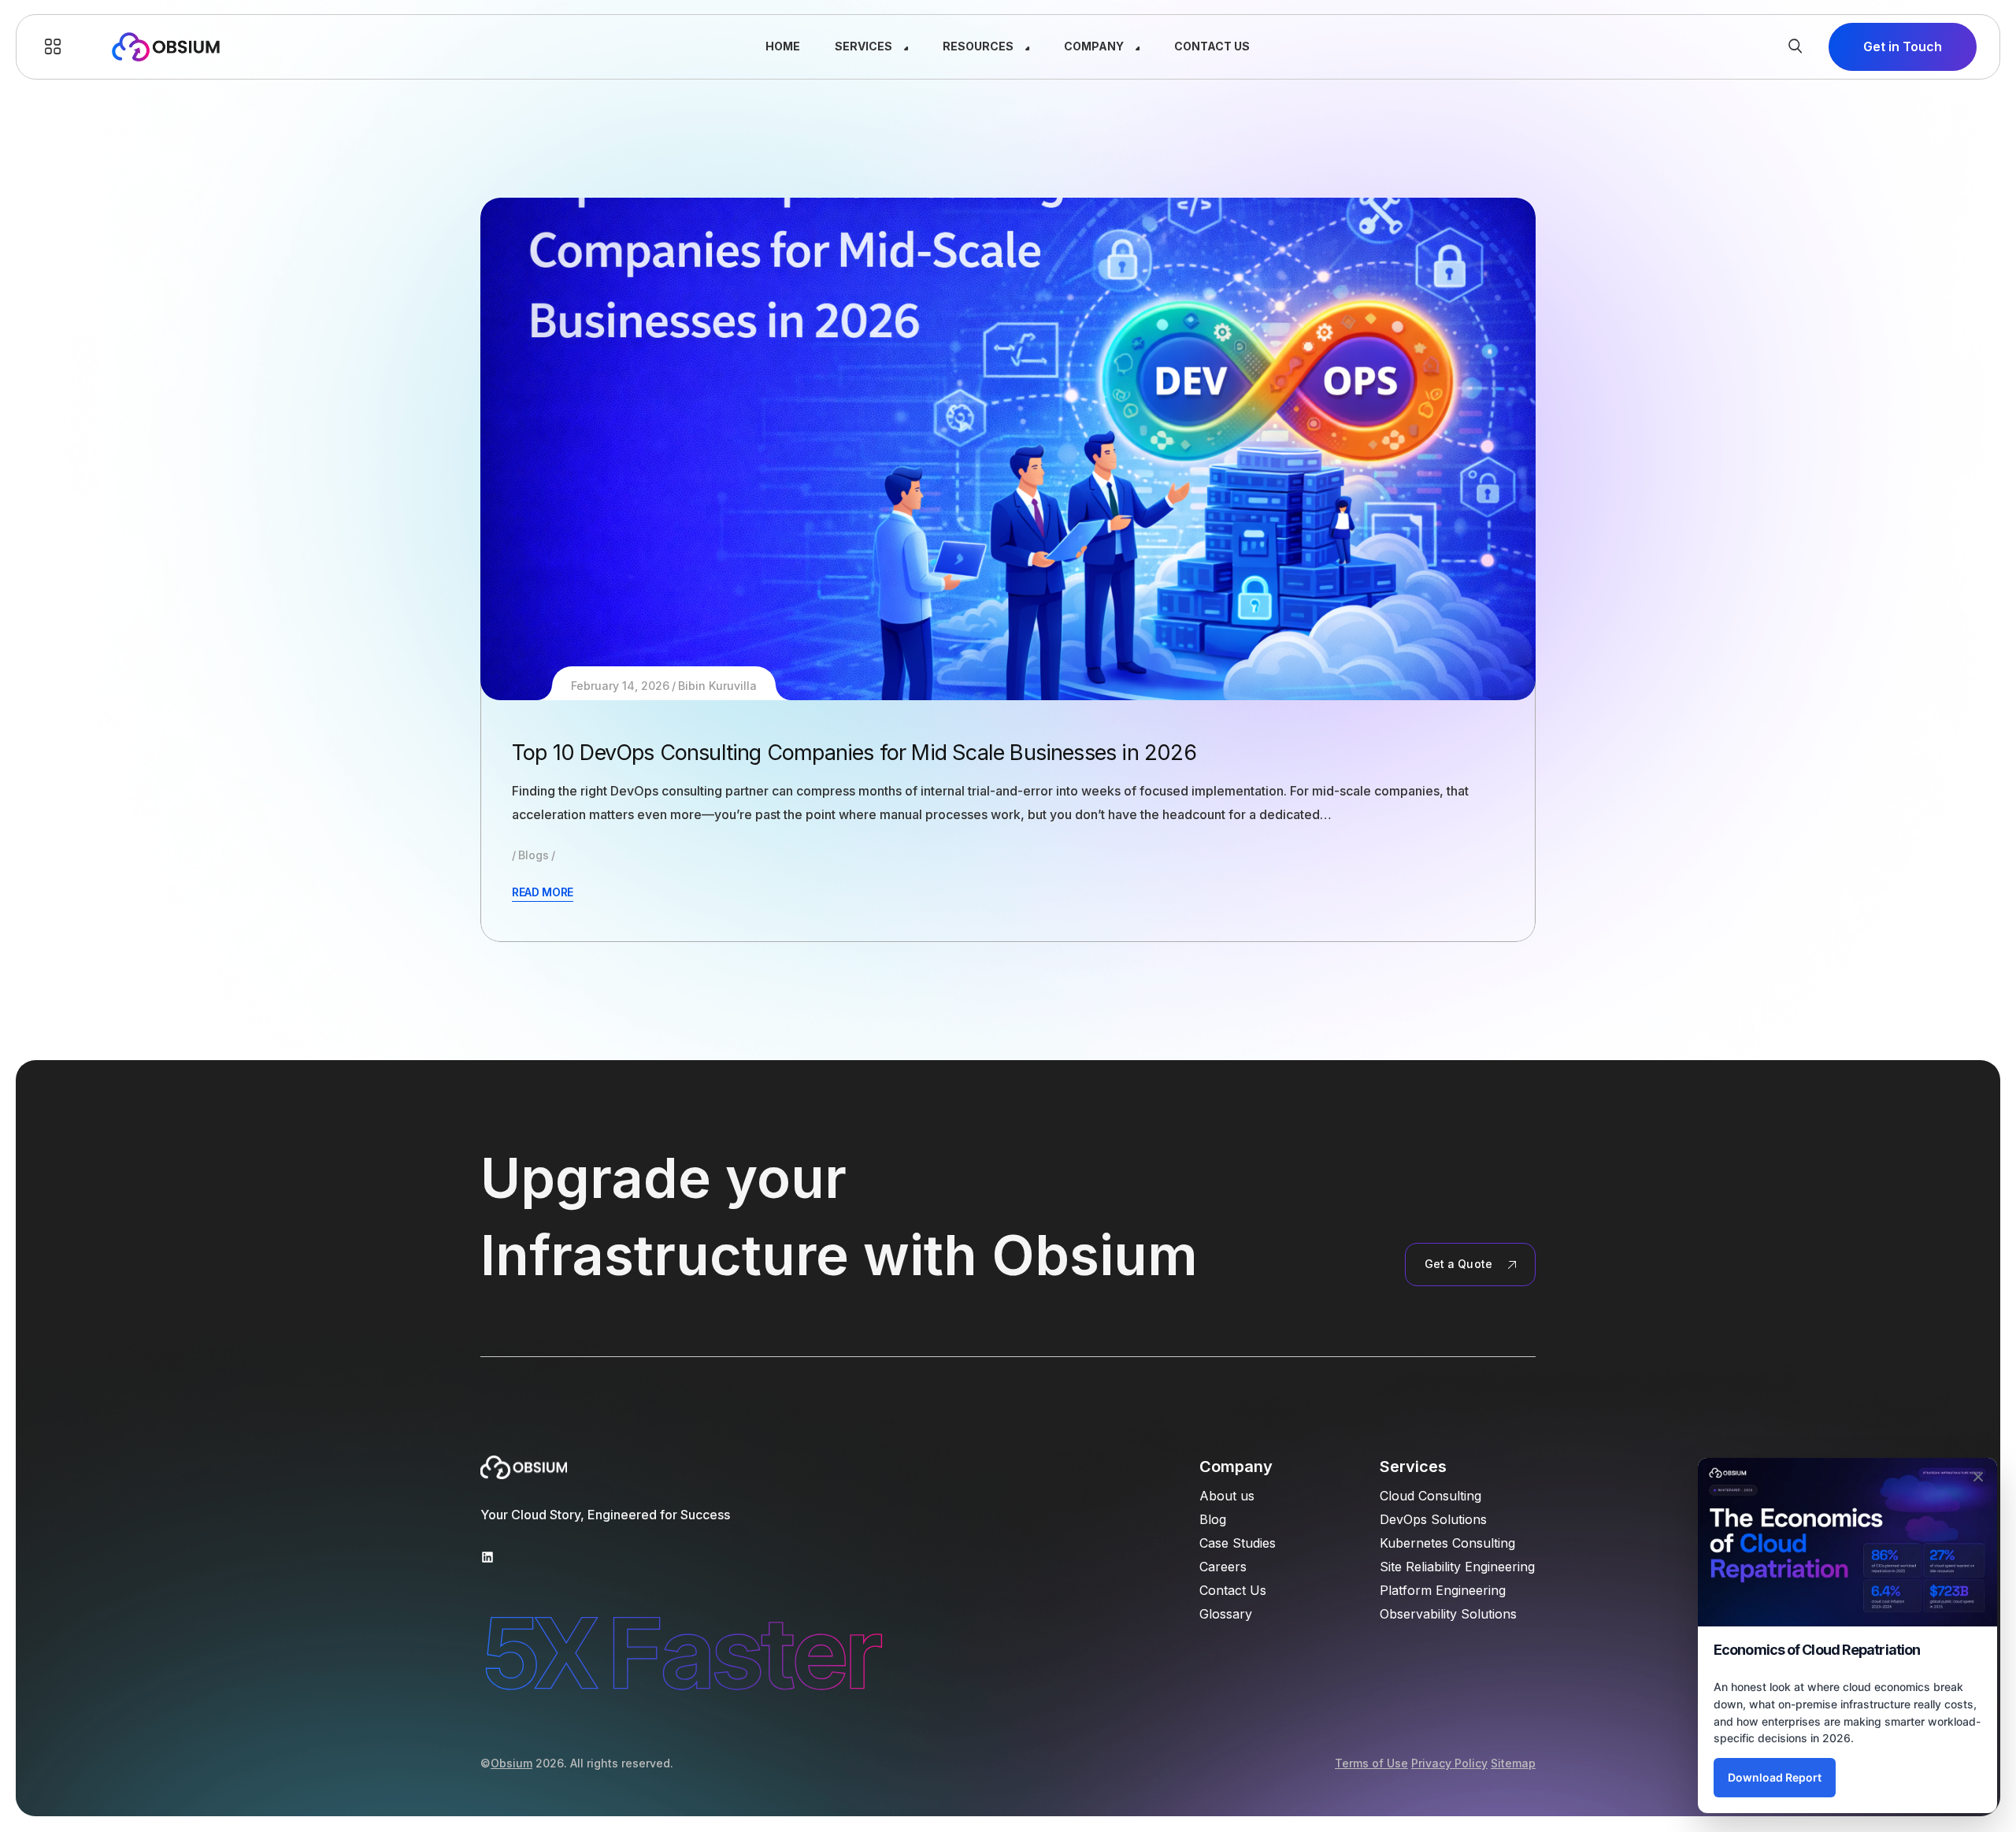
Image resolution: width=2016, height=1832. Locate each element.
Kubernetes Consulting (1447, 1543)
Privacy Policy (1449, 1763)
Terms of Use (1371, 1763)
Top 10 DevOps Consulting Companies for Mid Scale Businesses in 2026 (854, 753)
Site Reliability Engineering (1457, 1567)
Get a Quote (1458, 1264)
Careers (1223, 1567)
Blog (1213, 1519)
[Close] (1978, 1477)
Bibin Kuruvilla (717, 686)
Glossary (1226, 1614)
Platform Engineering (1443, 1590)
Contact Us (1233, 1590)
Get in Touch (1903, 46)
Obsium (511, 1763)
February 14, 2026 (620, 686)
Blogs (534, 855)
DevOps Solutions (1433, 1519)
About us (1227, 1496)
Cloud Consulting (1430, 1496)
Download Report (1775, 1777)
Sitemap (1513, 1763)
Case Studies (1238, 1543)
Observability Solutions (1448, 1614)
